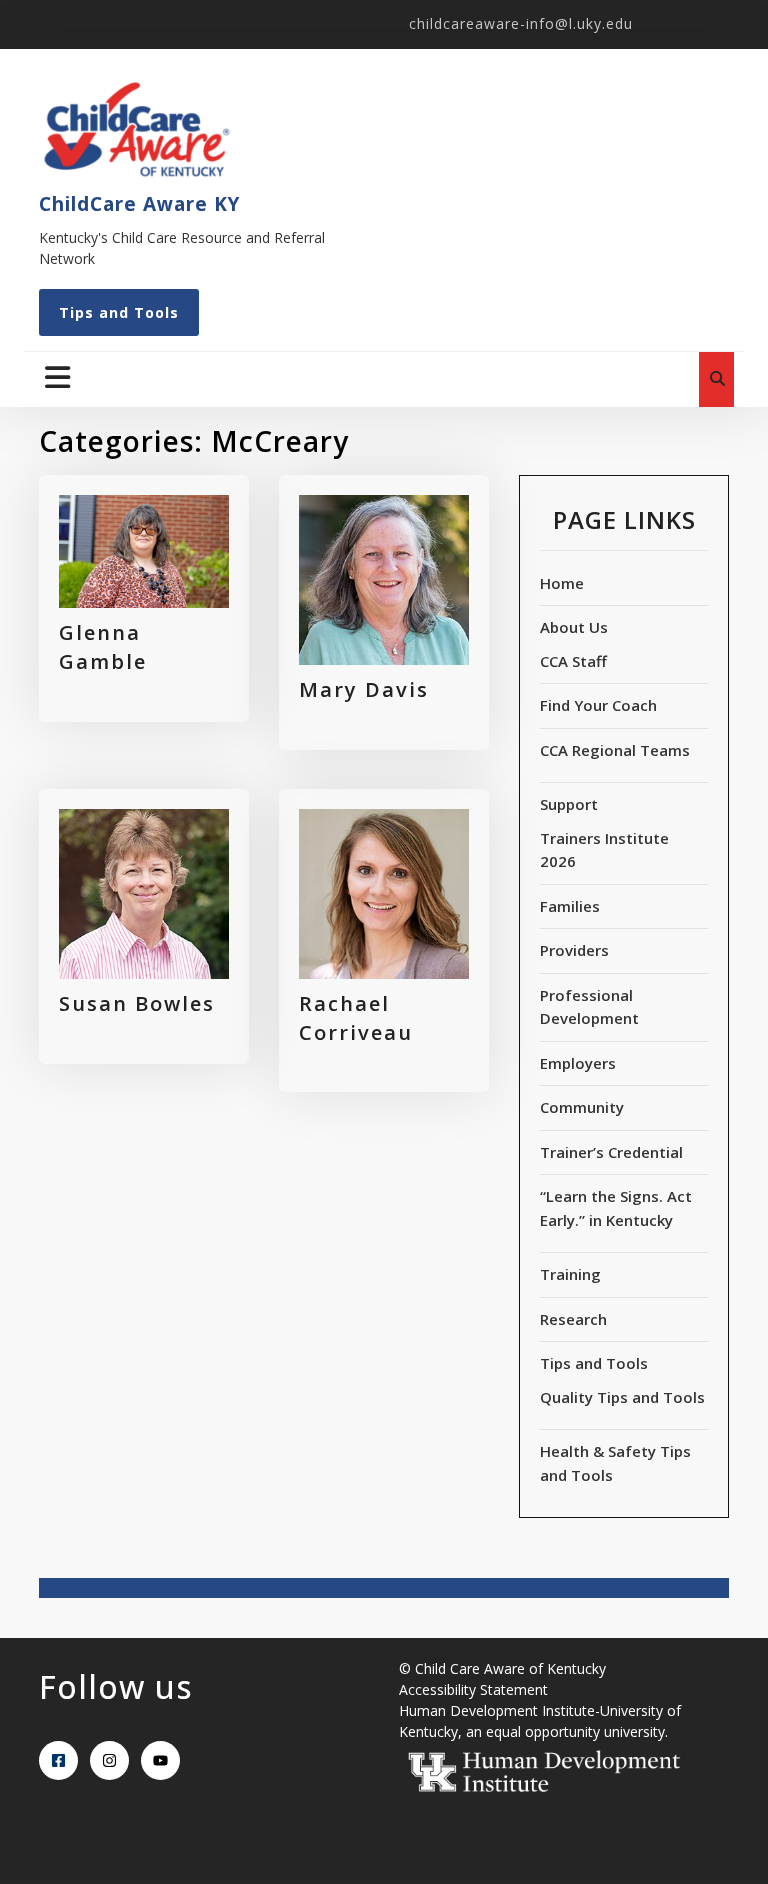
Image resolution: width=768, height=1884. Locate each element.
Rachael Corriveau (356, 1018)
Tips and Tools (119, 312)
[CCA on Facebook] (58, 1760)
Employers (578, 1063)
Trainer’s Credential (611, 1152)
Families (570, 906)
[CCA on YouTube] (160, 1760)
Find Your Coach (598, 705)
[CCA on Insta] (109, 1760)
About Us (574, 627)
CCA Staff (573, 661)
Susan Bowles (137, 1003)
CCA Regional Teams (615, 750)
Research (573, 1319)
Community (582, 1107)
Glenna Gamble (103, 647)
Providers (574, 950)
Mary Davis (364, 689)
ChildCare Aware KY (139, 204)
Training (570, 1274)
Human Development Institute (497, 1710)
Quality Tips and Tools (622, 1397)
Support (569, 804)
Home (562, 583)
